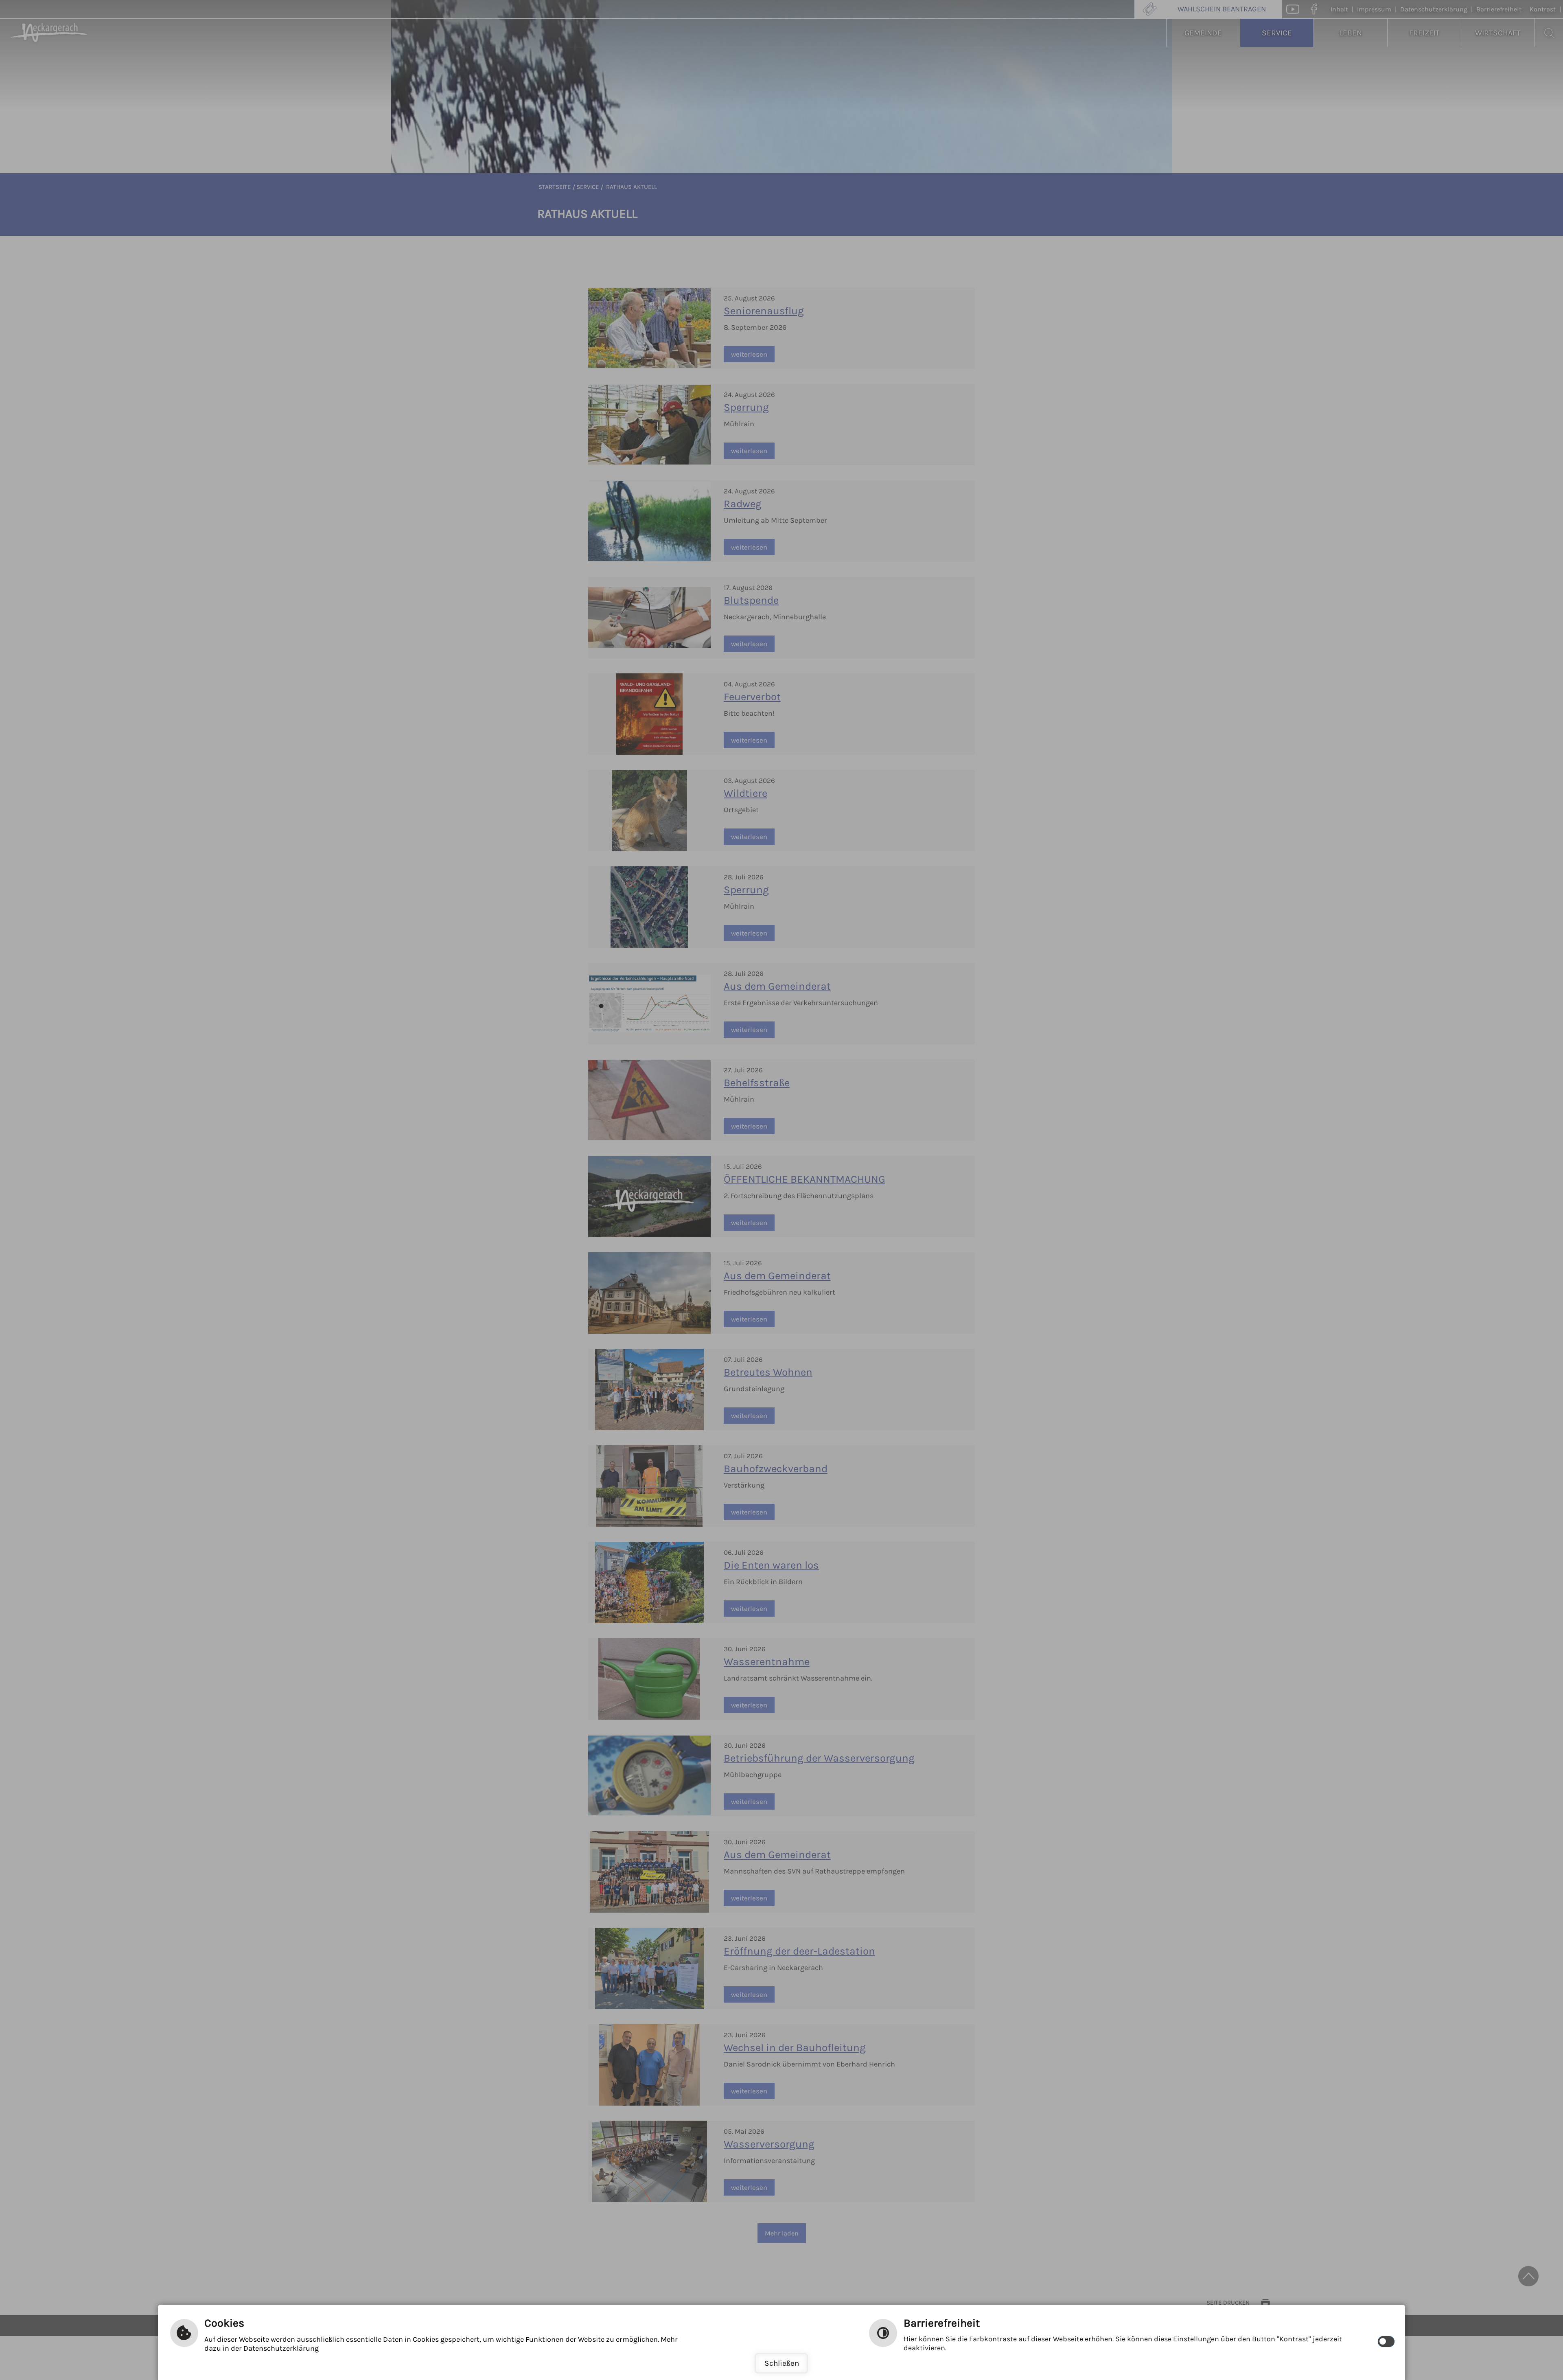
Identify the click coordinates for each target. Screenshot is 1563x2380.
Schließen (782, 2363)
